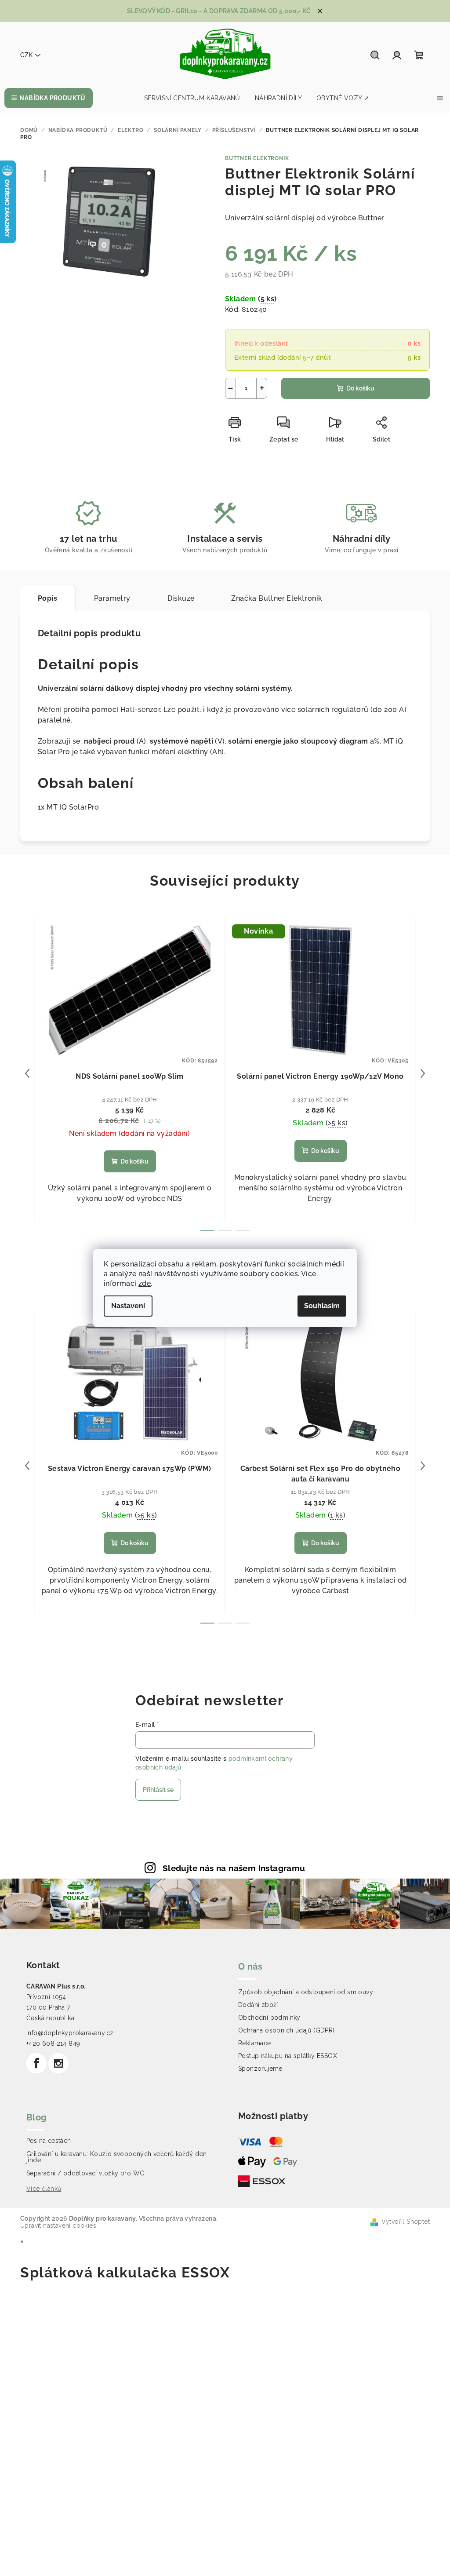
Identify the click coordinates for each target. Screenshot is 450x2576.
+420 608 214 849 (53, 2043)
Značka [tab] (277, 598)
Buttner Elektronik (257, 158)
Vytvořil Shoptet (406, 2222)
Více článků (44, 2189)
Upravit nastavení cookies (58, 2226)
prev (27, 1073)
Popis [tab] (47, 598)
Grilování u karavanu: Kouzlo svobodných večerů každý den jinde (116, 2157)
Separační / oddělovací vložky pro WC (85, 2173)
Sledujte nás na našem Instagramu (234, 1868)
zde (145, 1283)
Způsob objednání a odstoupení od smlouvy (306, 1992)
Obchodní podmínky (269, 2018)
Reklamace (255, 2043)
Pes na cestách (49, 2141)
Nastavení (128, 1306)
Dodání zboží (258, 2005)
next (423, 1073)
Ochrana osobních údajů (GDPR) (287, 2030)
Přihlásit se (158, 1790)
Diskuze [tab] (181, 598)
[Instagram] (58, 2063)
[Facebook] (36, 2063)
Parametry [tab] (112, 598)
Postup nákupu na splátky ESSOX (288, 2056)
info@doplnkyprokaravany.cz (70, 2033)
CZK (26, 55)
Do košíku (360, 388)
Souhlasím (322, 1306)
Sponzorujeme (260, 2069)
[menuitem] (49, 98)
